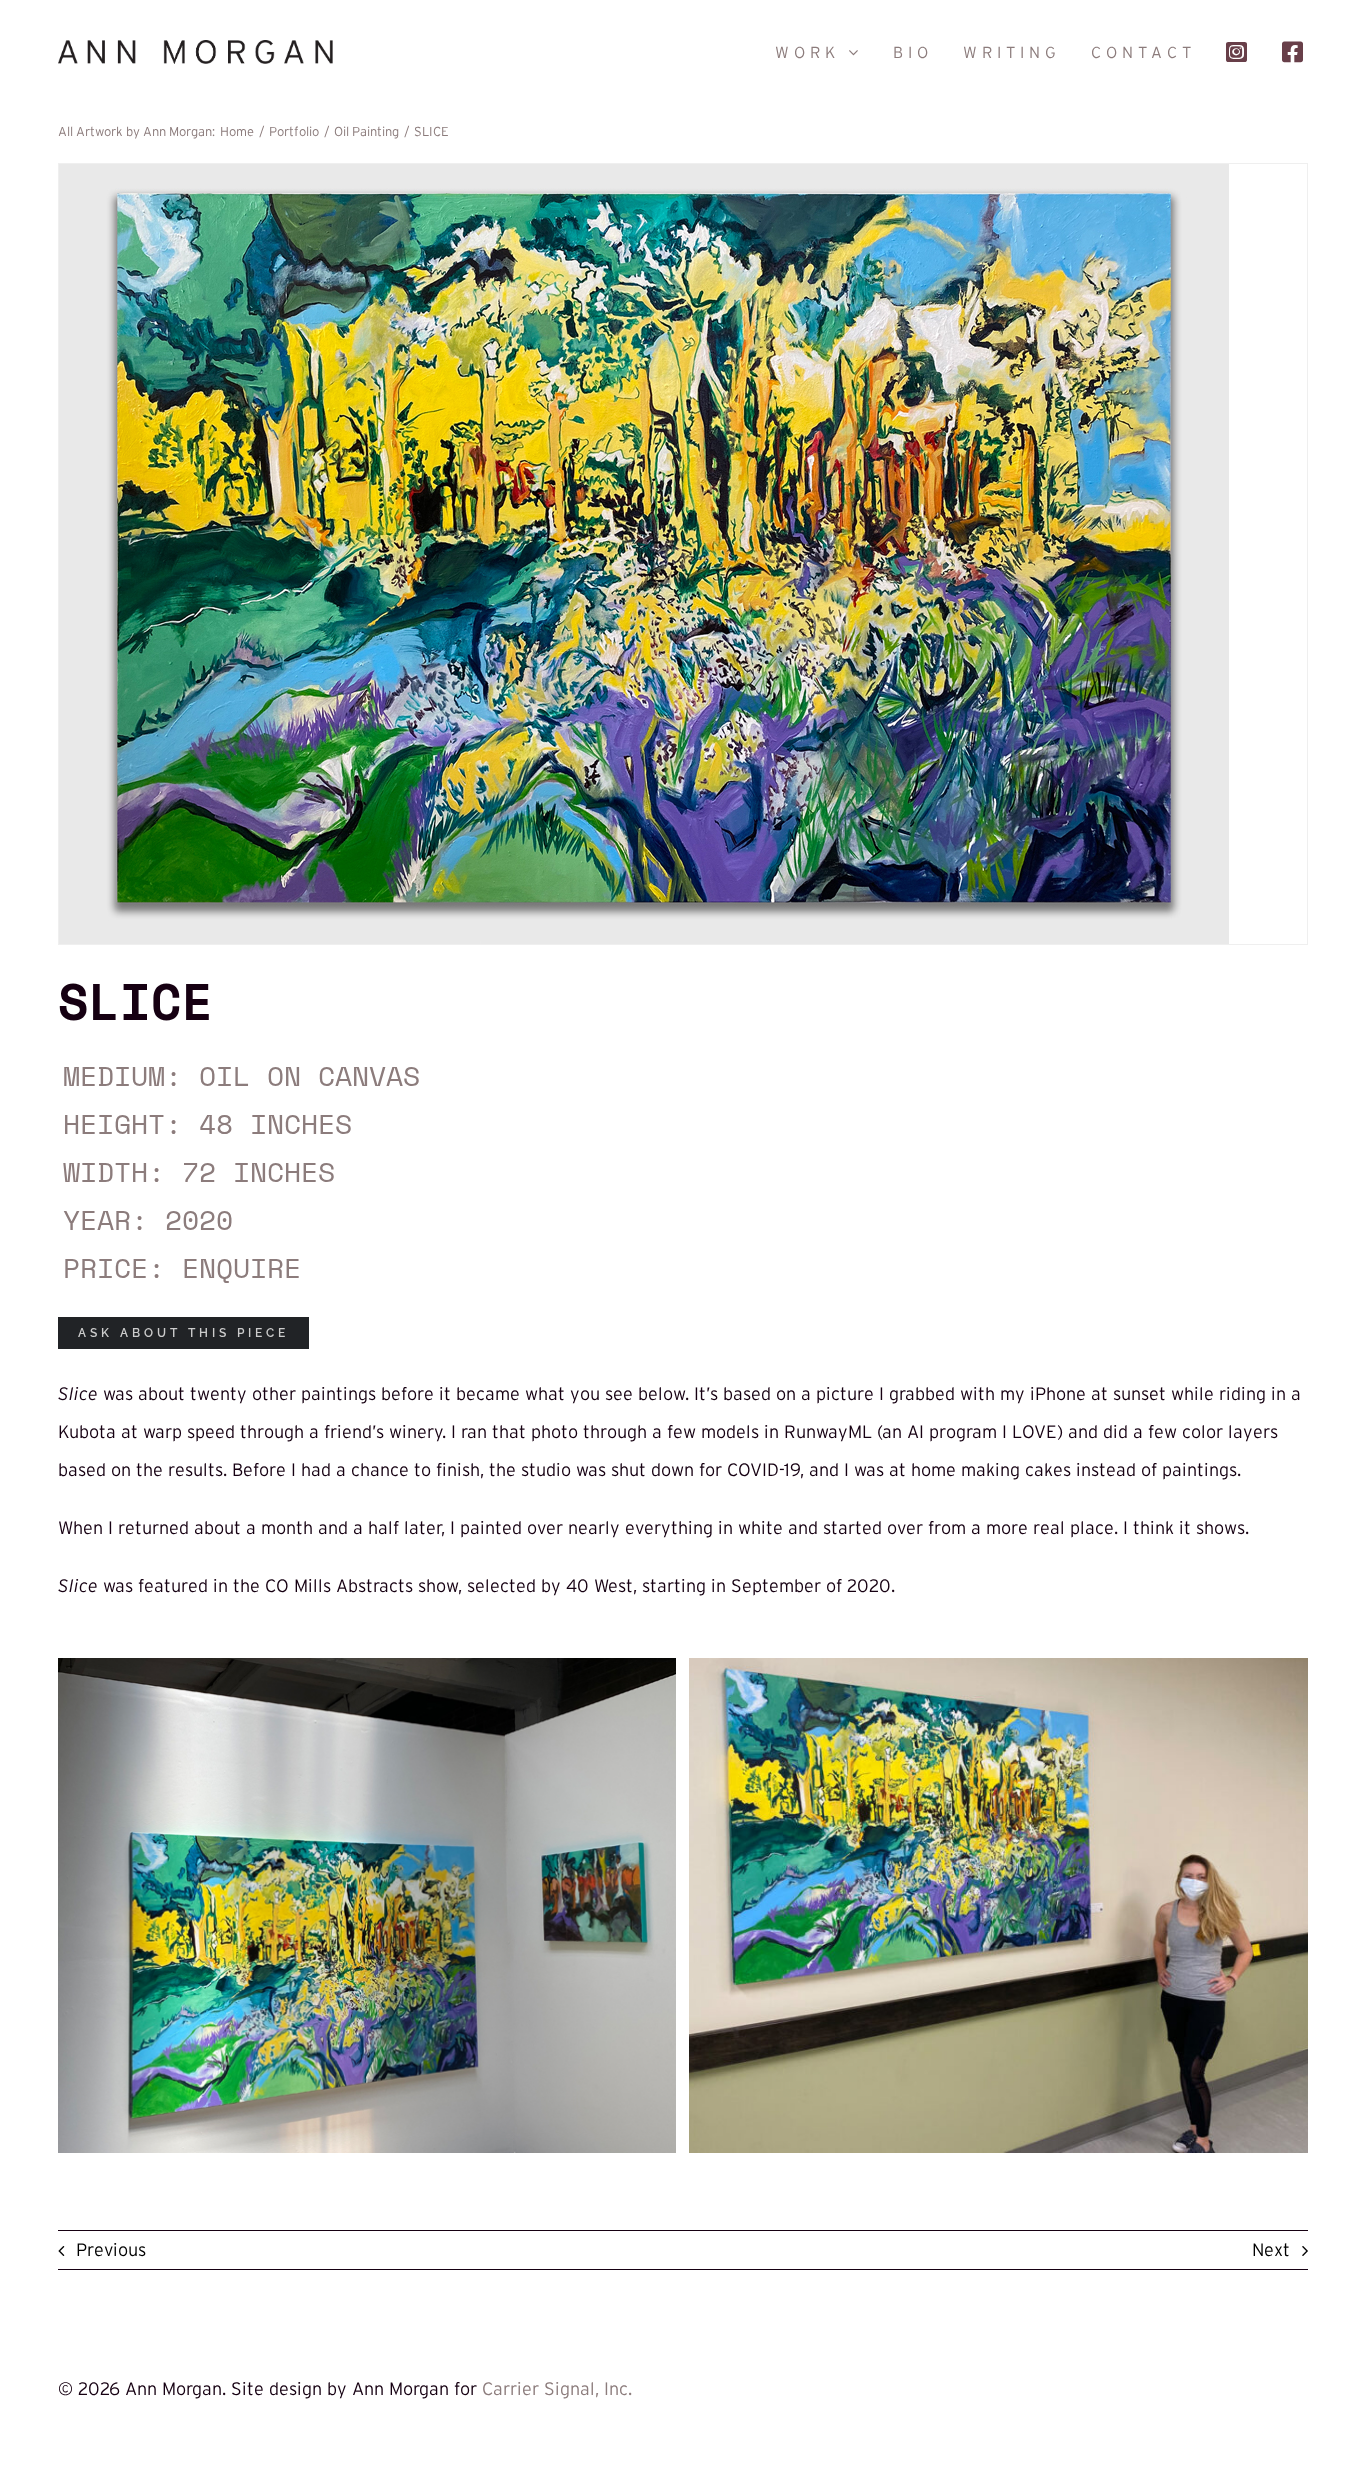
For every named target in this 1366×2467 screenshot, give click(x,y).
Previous (111, 2250)
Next (1271, 2250)
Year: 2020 (148, 1219)
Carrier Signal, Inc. (557, 2389)
